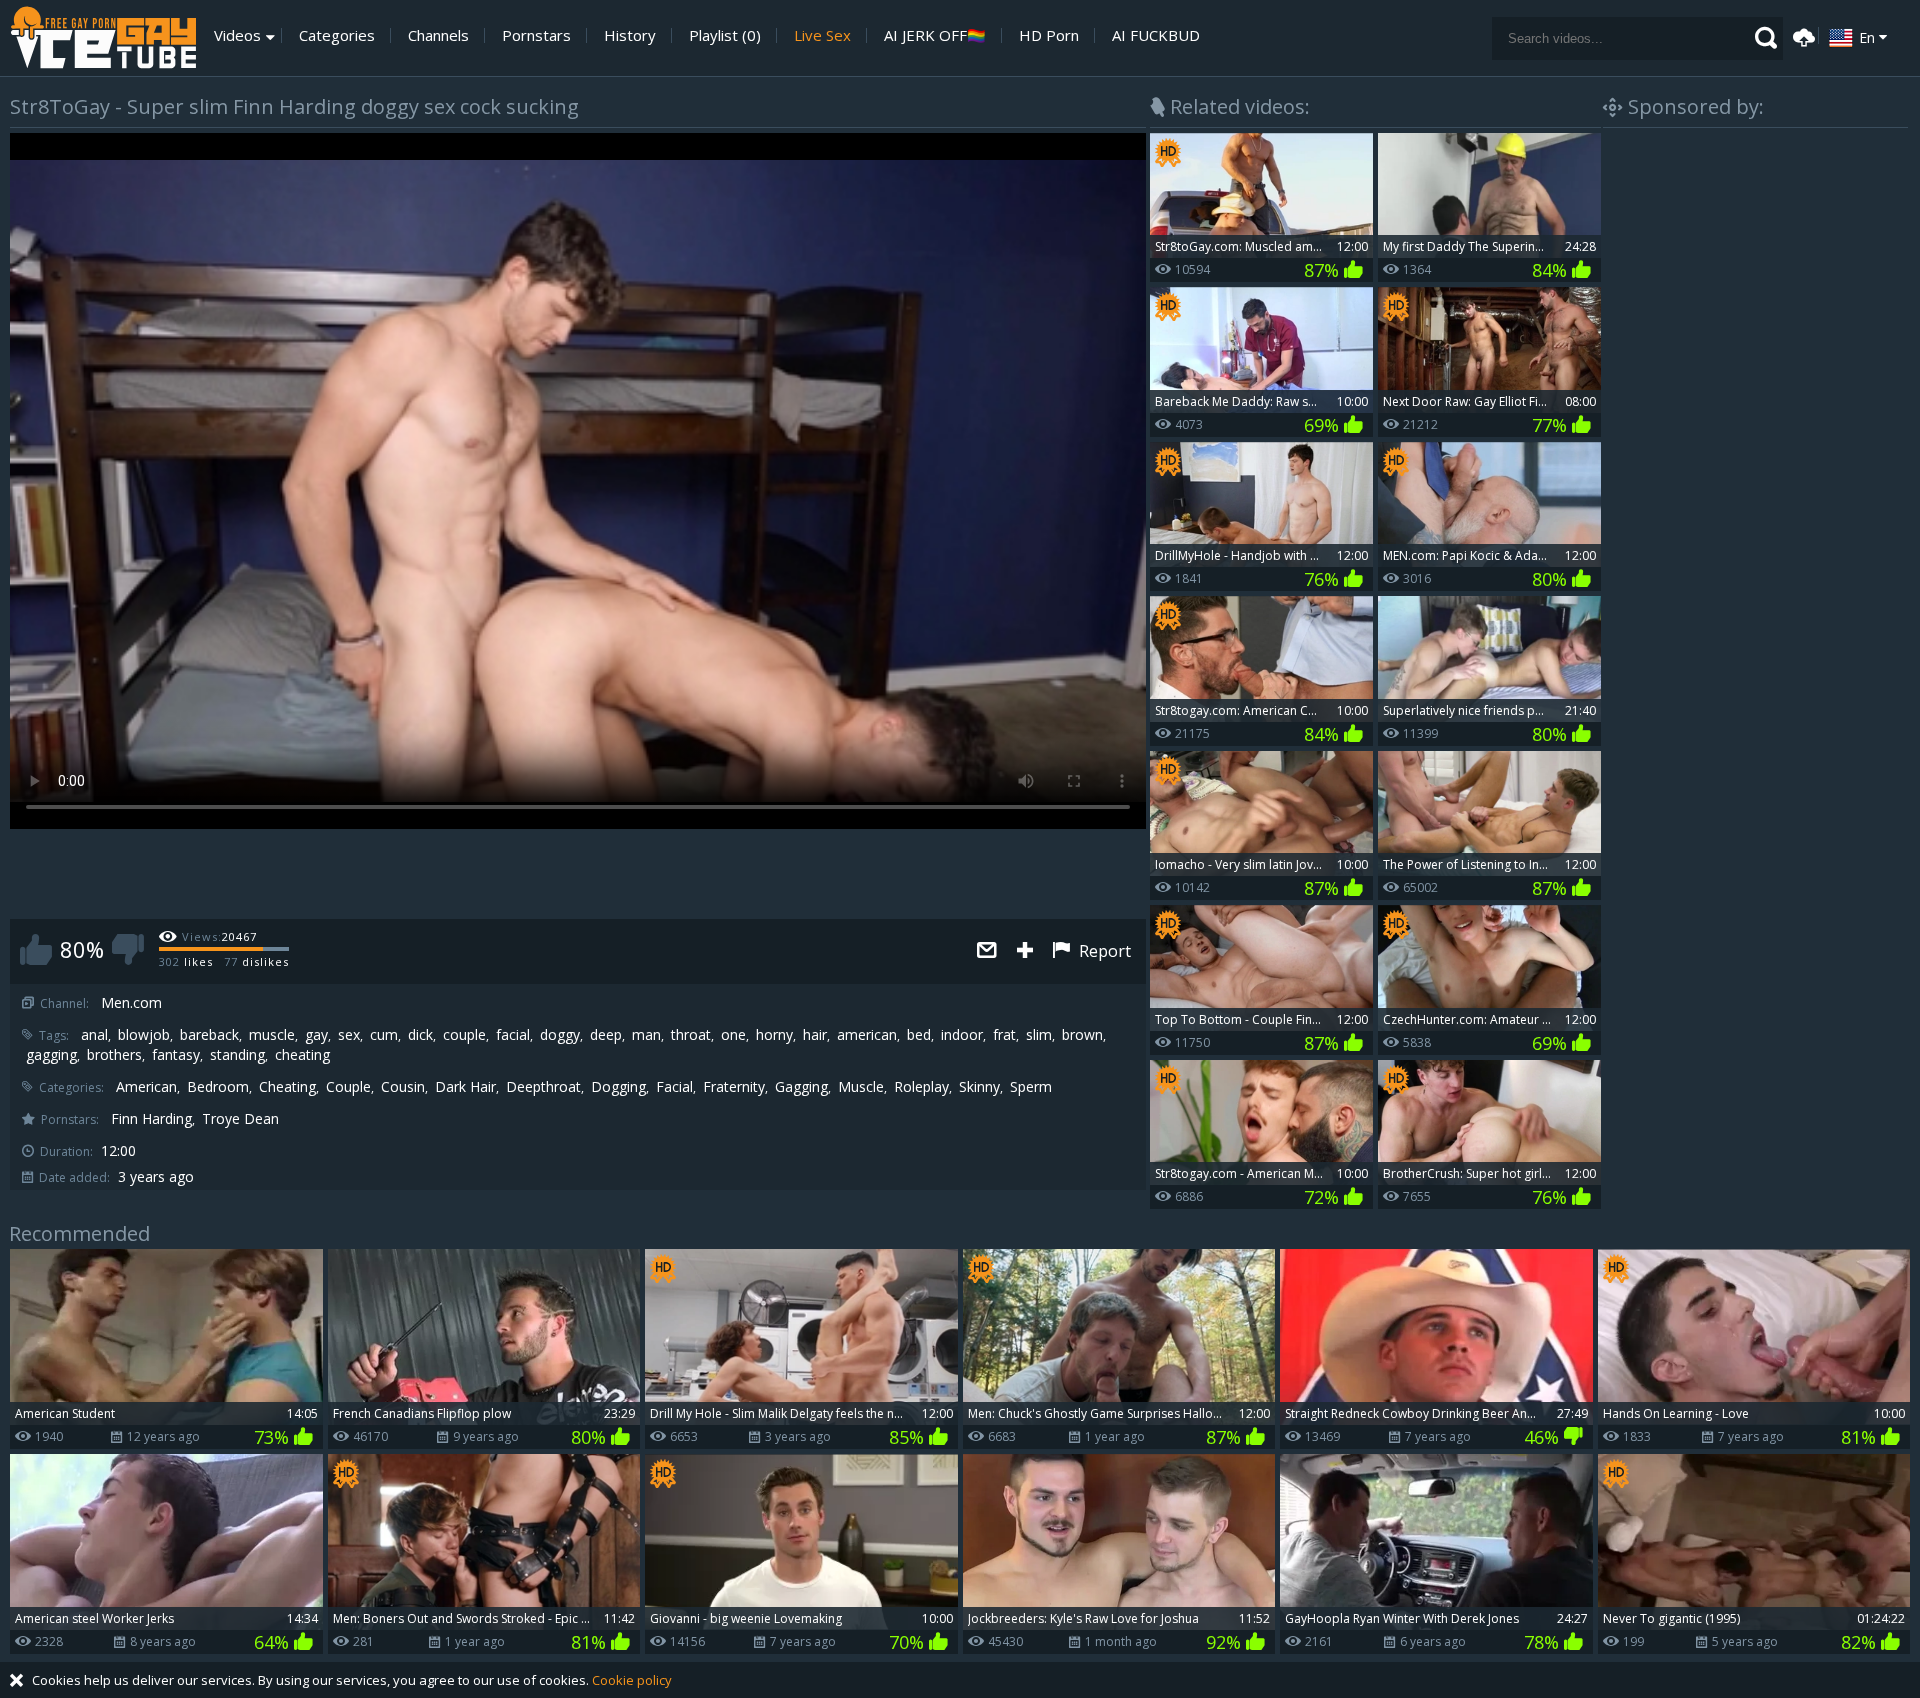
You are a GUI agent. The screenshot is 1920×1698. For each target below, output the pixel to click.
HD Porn (1049, 35)
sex (349, 1035)
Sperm (1031, 1087)
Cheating (287, 1087)
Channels (438, 35)
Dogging (618, 1087)
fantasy (176, 1055)
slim (1039, 1035)
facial (513, 1035)
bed (919, 1035)
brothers (114, 1055)
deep (606, 1035)
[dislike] (128, 949)
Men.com (131, 1003)
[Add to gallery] (1025, 951)
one (733, 1035)
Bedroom (218, 1087)
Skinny (979, 1087)
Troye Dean (240, 1119)
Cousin (403, 1087)
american (867, 1035)
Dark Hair (465, 1087)
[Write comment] (987, 951)
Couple (348, 1087)
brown (1082, 1035)
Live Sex (822, 35)
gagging (51, 1055)
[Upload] (1801, 35)
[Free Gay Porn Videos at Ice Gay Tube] (103, 38)
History (630, 35)
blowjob (144, 1035)
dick (420, 1035)
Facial (674, 1087)
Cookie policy (632, 1680)
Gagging (801, 1087)
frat (1004, 1035)
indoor (962, 1035)
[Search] (1766, 38)
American (146, 1087)
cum (384, 1035)
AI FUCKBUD (1156, 35)
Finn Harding (151, 1119)
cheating (302, 1055)
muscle (272, 1035)
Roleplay (921, 1087)
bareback (209, 1035)
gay (316, 1035)
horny (774, 1035)
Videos (237, 35)
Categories (337, 35)
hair (815, 1035)
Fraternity (734, 1087)
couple (464, 1035)
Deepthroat (543, 1087)
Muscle (861, 1087)
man (646, 1035)
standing (237, 1055)
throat (691, 1035)
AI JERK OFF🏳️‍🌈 (935, 35)
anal (94, 1035)
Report (1103, 951)
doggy (560, 1035)
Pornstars (536, 35)
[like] (36, 949)
